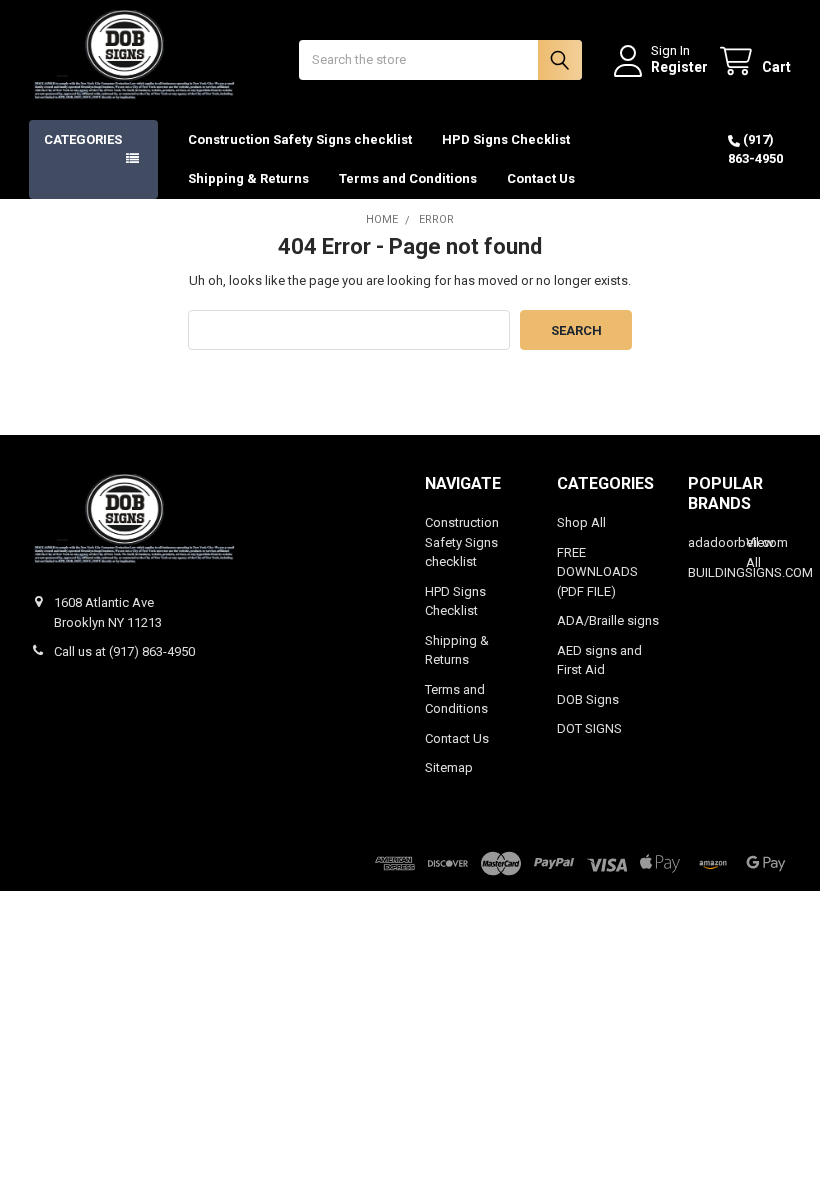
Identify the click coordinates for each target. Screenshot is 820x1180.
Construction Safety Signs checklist (300, 139)
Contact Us (541, 178)
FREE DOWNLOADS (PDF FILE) (597, 572)
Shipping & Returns (248, 178)
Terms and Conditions (408, 178)
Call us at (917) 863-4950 (124, 651)
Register (679, 67)
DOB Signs (588, 699)
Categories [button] (83, 139)
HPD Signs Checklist (506, 139)
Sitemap (449, 767)
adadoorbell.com (738, 542)
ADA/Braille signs (608, 620)
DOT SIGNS (589, 728)
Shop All (581, 522)
